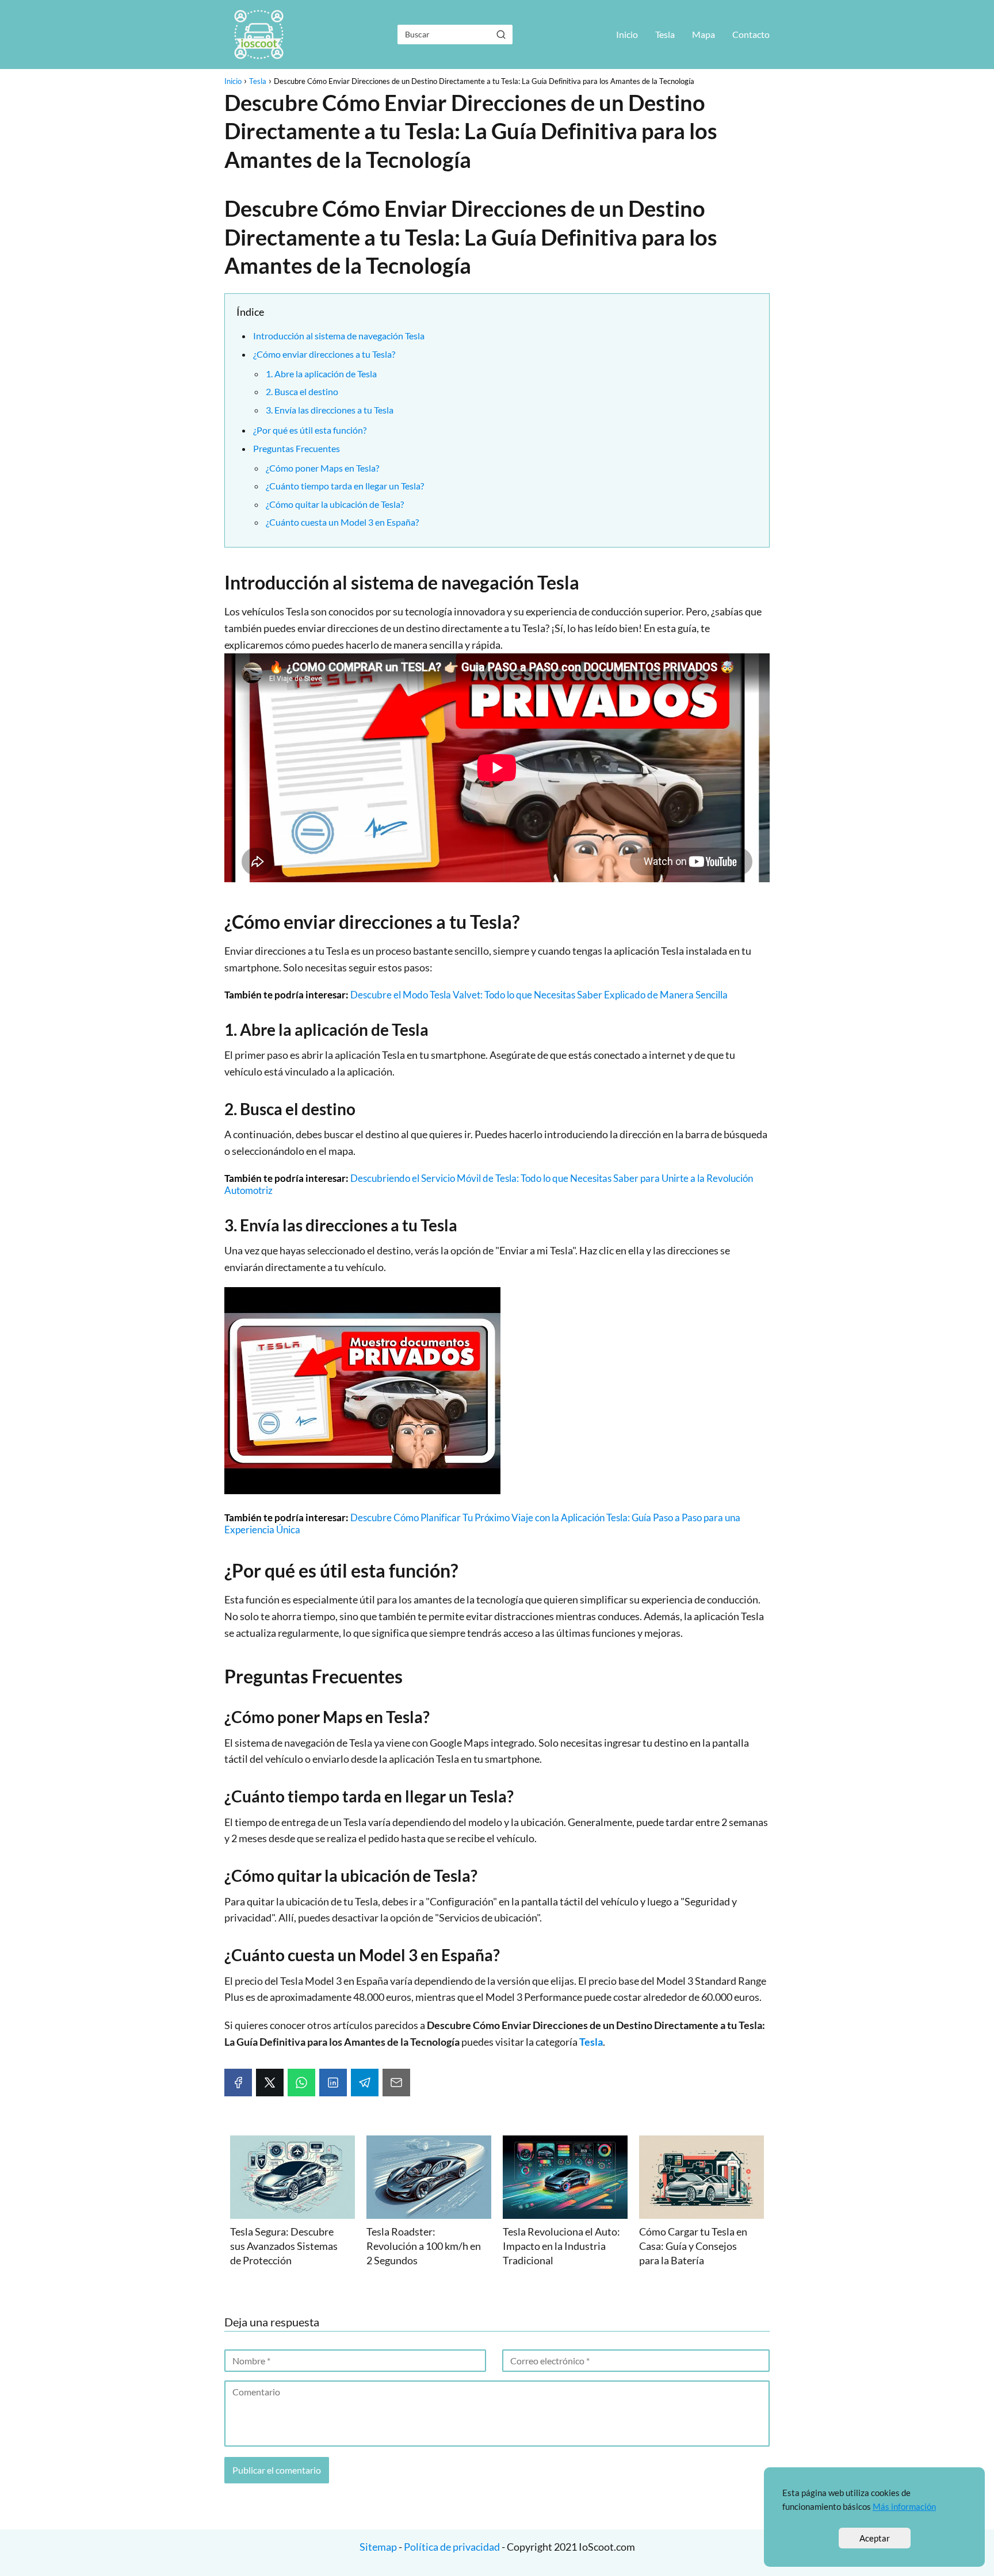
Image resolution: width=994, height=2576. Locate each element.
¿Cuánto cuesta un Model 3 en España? (342, 522)
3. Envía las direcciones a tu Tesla (330, 410)
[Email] (396, 2083)
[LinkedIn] (333, 2083)
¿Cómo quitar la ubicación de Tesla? (335, 504)
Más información (904, 2506)
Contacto (751, 34)
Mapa (704, 34)
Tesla (665, 34)
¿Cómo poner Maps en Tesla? (322, 468)
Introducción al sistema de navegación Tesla (339, 336)
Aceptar (875, 2538)
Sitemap (379, 2547)
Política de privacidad (452, 2547)
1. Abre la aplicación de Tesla (321, 374)
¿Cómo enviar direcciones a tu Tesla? (324, 354)
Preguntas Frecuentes (297, 448)
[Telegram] (365, 2083)
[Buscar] (501, 34)
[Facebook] (238, 2083)
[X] (270, 2083)
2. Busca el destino (302, 391)
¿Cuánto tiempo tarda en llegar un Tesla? (345, 486)
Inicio (627, 34)
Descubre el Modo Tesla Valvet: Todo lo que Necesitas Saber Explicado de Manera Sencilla (539, 995)
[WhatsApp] (301, 2083)
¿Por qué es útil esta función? (310, 430)
